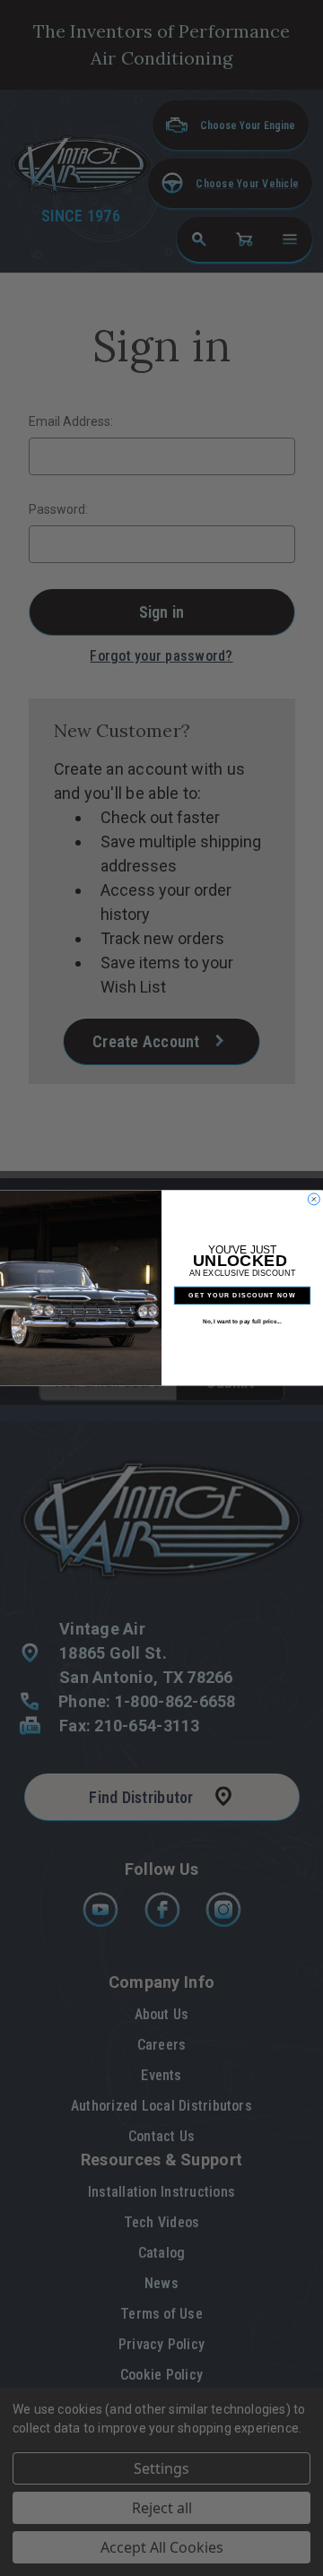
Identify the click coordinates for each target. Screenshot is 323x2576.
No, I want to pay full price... (242, 1321)
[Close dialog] (314, 1199)
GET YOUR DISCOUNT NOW (242, 1296)
